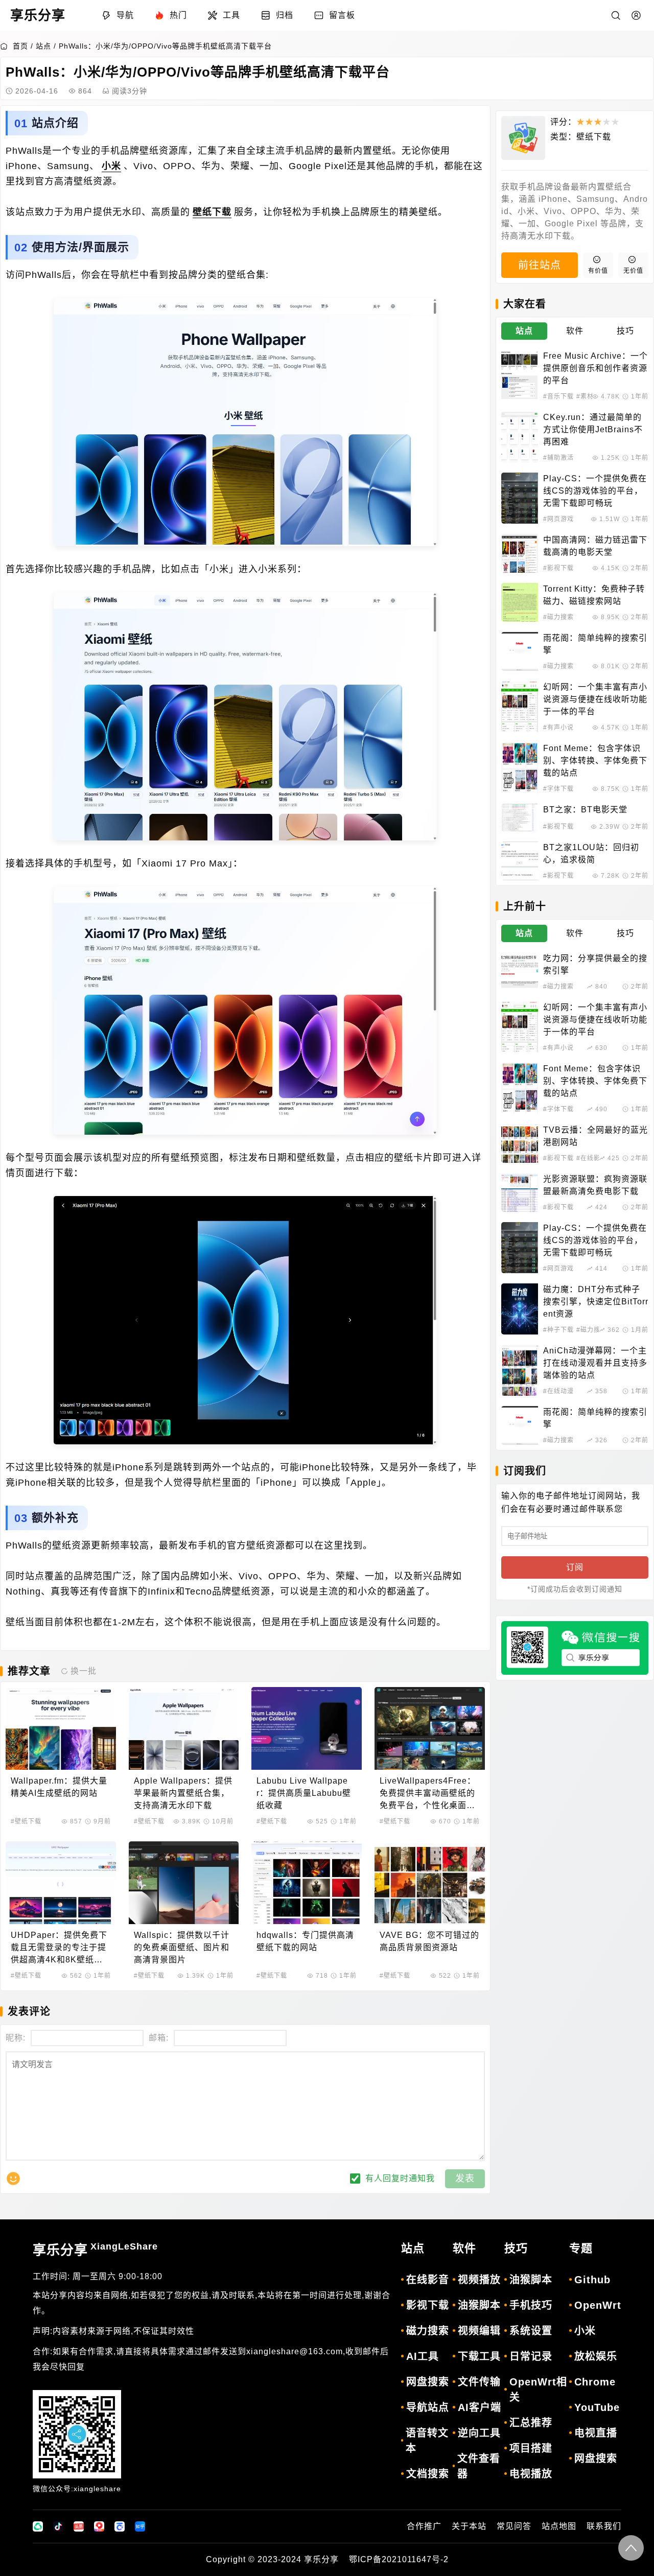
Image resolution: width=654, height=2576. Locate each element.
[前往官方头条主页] (79, 2526)
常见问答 (514, 2526)
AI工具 (423, 2356)
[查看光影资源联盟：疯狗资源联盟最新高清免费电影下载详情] (520, 1192)
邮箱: (159, 2038)
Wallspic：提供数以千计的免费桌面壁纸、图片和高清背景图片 (182, 1947)
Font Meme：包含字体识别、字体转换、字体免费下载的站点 (595, 760)
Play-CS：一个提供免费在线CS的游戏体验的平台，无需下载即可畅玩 (595, 491)
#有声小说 (558, 728)
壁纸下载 (212, 212)
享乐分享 (95, 2250)
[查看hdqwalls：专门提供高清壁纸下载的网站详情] (307, 1883)
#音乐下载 (558, 396)
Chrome (595, 2382)
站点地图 (559, 2526)
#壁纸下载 (26, 1821)
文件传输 (479, 2382)
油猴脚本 (479, 2305)
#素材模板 (592, 396)
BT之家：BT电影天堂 (585, 810)
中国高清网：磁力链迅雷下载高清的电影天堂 (595, 546)
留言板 (342, 15)
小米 (111, 166)
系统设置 (531, 2331)
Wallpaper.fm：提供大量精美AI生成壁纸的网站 (59, 1787)
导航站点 (428, 2407)
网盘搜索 (428, 2382)
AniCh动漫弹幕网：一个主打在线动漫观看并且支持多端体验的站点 (595, 1363)
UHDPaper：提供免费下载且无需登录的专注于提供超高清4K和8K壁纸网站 (59, 1948)
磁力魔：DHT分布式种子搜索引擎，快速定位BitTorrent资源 (596, 1302)
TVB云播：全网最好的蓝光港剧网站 (595, 1136)
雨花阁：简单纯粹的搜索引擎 (595, 644)
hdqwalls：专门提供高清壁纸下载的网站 (305, 1941)
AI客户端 (480, 2407)
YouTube (597, 2407)
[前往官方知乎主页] (140, 2526)
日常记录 (531, 2356)
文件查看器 (479, 2466)
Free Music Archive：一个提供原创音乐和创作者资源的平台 (595, 368)
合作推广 (424, 2526)
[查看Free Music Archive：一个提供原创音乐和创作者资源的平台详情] (520, 376)
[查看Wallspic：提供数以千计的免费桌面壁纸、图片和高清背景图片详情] (184, 1883)
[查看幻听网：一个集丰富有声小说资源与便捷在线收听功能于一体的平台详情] (520, 707)
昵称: (16, 2038)
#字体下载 (558, 789)
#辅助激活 (558, 458)
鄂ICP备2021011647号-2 (399, 2559)
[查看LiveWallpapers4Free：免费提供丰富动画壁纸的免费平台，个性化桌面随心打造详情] (430, 1728)
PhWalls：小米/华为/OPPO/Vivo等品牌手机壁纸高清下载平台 (165, 46)
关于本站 (469, 2526)
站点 (43, 46)
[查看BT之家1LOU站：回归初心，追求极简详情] (520, 861)
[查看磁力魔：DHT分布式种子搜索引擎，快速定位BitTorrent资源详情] (520, 1309)
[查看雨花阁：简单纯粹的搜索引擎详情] (520, 651)
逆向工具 (479, 2433)
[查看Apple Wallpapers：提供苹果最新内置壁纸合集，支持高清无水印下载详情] (184, 1728)
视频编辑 (479, 2331)
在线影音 (428, 2280)
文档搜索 (428, 2474)
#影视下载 (558, 568)
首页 (20, 46)
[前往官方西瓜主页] (99, 2526)
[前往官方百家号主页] (120, 2526)
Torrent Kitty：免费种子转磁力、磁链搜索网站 (594, 595)
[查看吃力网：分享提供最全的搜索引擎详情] (520, 972)
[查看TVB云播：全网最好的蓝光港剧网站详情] (520, 1143)
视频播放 (479, 2280)
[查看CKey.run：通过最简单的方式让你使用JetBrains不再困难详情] (520, 437)
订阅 (575, 1567)
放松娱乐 (596, 2356)
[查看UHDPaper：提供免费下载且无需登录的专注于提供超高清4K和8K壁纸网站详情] (61, 1883)
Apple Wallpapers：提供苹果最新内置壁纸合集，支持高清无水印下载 (183, 1793)
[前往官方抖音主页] (58, 2526)
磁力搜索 (428, 2331)
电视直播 (596, 2433)
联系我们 (604, 2526)
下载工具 (479, 2356)
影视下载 (428, 2305)
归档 (285, 15)
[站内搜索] (616, 15)
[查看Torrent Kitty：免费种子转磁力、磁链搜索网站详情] (520, 602)
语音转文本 (427, 2441)
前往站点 (540, 265)
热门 (178, 15)
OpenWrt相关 (538, 2390)
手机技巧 (531, 2305)
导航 (125, 15)
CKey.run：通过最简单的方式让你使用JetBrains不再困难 (593, 429)
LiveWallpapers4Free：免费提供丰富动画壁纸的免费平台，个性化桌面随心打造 (428, 1794)
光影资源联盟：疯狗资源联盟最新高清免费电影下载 (595, 1185)
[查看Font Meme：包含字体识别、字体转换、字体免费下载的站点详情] (520, 768)
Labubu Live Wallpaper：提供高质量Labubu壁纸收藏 (304, 1793)
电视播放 (531, 2474)
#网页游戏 (558, 519)
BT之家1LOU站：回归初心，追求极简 (591, 853)
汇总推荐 (531, 2423)
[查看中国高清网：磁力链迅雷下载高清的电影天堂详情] (520, 553)
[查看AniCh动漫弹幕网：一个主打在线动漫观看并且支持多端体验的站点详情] (520, 1370)
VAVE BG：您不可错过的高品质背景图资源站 (429, 1941)
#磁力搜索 (558, 617)
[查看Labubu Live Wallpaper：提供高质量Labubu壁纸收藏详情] (307, 1728)
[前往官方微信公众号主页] (38, 2526)
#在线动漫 (558, 1391)
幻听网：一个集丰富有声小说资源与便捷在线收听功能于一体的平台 (595, 699)
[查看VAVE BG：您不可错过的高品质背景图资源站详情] (430, 1883)
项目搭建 (531, 2448)
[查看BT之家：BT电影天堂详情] (520, 817)
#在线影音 (592, 1158)
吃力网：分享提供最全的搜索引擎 (595, 964)
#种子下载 (558, 1330)
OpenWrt (598, 2305)
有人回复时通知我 (400, 2178)
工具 (231, 15)
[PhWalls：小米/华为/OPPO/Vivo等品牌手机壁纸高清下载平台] (245, 422)
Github (592, 2280)
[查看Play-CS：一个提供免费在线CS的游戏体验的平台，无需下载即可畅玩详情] (520, 498)
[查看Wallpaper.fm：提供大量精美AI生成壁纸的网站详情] (61, 1728)
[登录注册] (636, 15)
